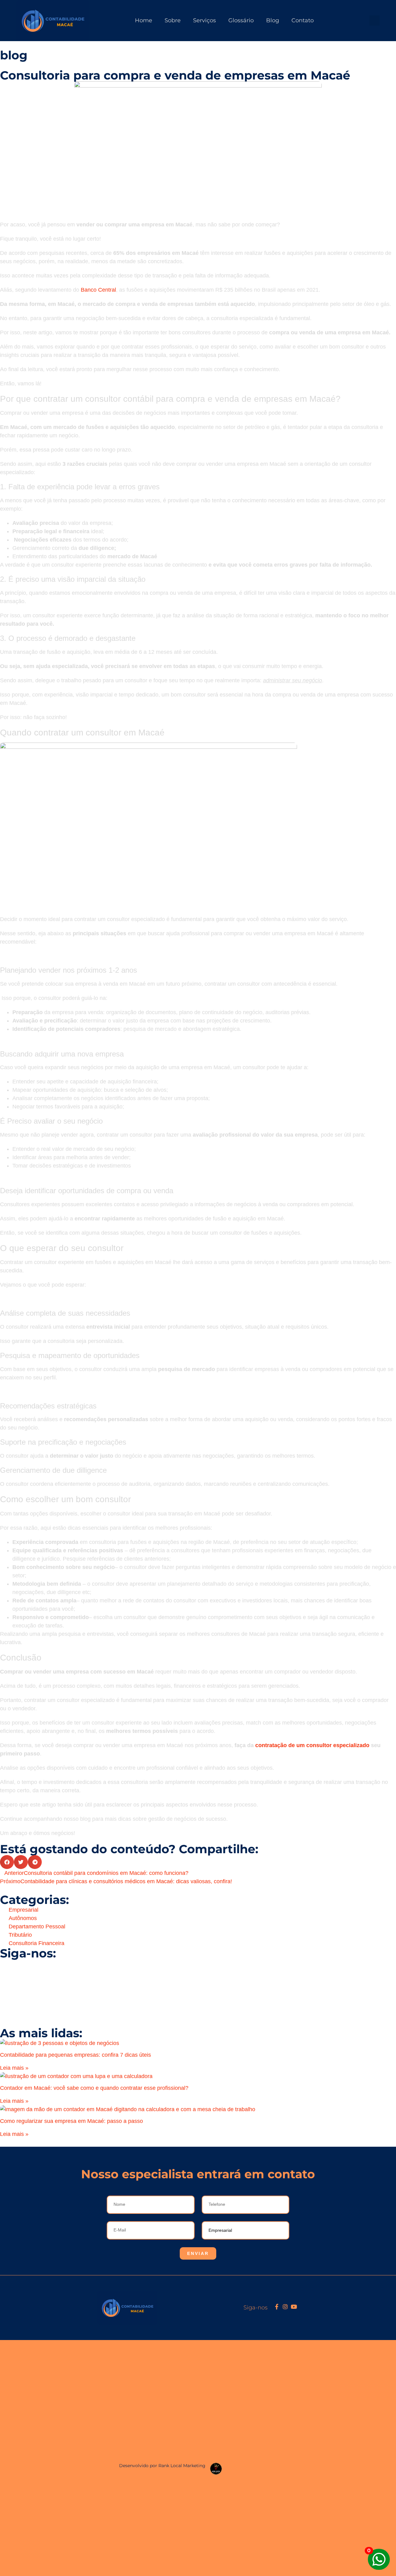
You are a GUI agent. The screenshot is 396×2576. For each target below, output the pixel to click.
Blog (273, 20)
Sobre (173, 20)
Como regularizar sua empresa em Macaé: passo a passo (71, 2121)
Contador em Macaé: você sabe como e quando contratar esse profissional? (94, 2088)
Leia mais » (14, 2068)
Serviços (204, 20)
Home (144, 20)
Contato (303, 20)
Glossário (241, 20)
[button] (374, 21)
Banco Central (98, 290)
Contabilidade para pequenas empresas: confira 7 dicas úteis (75, 2055)
